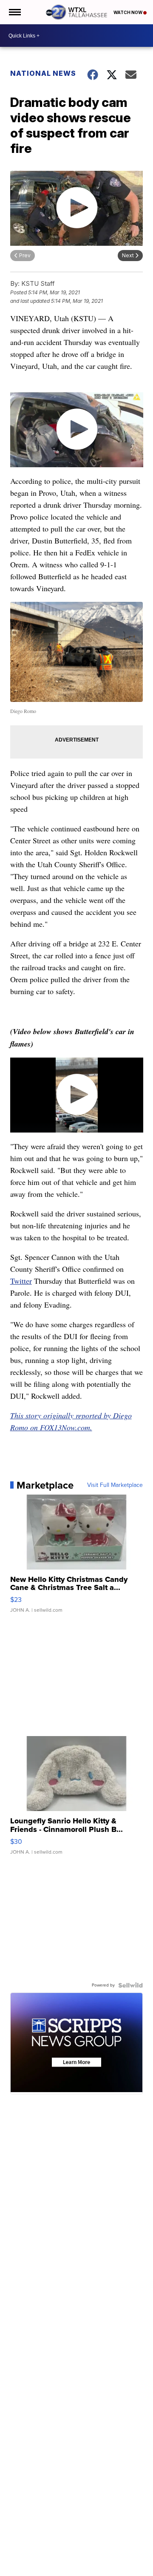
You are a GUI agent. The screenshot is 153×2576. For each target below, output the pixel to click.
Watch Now (128, 12)
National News (43, 73)
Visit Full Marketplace (115, 1485)
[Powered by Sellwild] (130, 1985)
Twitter (21, 1281)
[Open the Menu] (14, 12)
